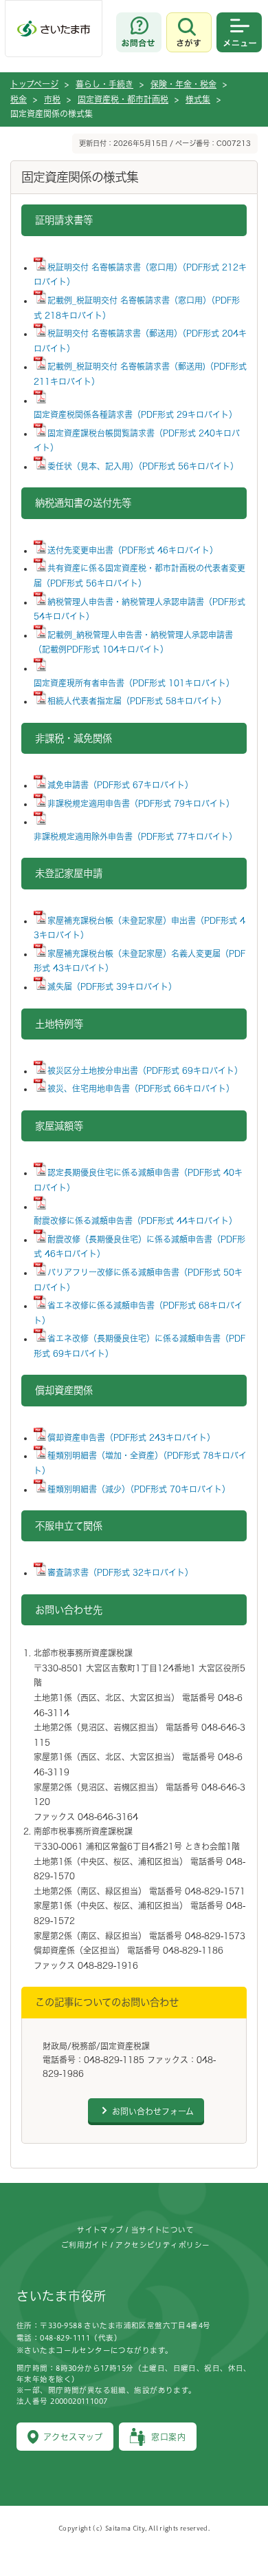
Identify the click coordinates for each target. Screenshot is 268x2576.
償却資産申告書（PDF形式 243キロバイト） (131, 1437)
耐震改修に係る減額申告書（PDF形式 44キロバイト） (135, 1221)
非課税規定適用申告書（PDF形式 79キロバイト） (141, 803)
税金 (19, 99)
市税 (52, 99)
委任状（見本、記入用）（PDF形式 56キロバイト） (143, 466)
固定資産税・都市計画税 (123, 99)
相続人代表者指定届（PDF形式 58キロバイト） (137, 701)
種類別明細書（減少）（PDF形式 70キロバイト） (139, 1489)
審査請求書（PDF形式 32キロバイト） (120, 1572)
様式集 (198, 99)
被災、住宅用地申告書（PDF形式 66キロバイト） (141, 1088)
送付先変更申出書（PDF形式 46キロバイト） (133, 550)
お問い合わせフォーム (153, 2111)
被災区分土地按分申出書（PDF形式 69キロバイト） (145, 1070)
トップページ (34, 84)
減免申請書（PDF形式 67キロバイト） (120, 785)
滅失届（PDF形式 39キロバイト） (112, 986)
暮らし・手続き (104, 84)
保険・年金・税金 (183, 84)
